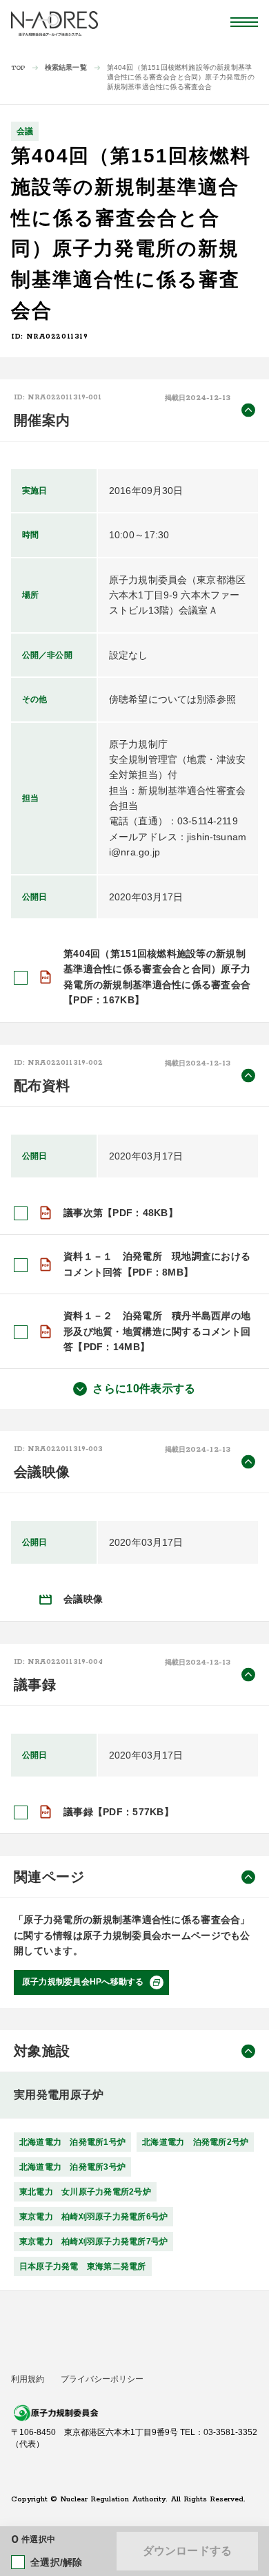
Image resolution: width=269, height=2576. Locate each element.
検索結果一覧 (66, 67)
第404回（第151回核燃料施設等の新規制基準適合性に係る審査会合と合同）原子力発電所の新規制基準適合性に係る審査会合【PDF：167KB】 (157, 977)
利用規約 (28, 2379)
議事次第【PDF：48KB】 (121, 1213)
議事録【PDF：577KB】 (119, 1812)
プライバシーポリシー (102, 2379)
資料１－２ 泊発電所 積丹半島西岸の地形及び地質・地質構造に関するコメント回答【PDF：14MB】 (157, 1331)
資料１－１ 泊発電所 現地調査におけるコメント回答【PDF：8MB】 (157, 1264)
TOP (18, 68)
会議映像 (83, 1599)
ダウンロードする (187, 2551)
